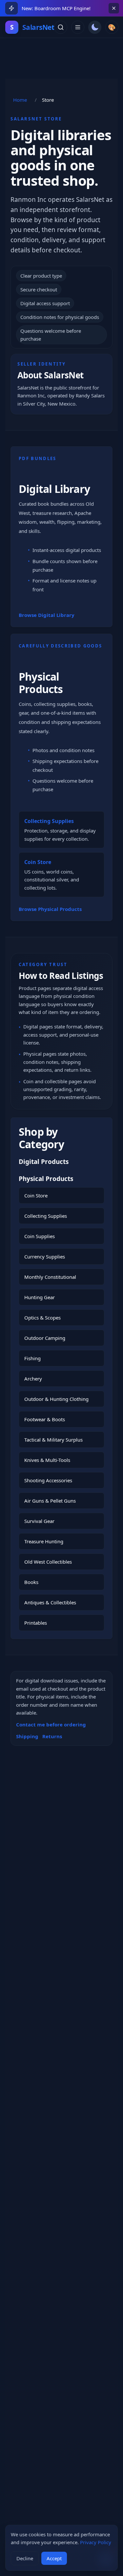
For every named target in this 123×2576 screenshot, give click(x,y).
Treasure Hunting (44, 1541)
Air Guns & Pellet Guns (50, 1501)
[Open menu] (78, 27)
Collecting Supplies (46, 1216)
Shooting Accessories (48, 1480)
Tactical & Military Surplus (53, 1440)
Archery (33, 1379)
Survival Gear (39, 1521)
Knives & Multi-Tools (47, 1460)
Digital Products (44, 1162)
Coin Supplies (40, 1236)
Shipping (27, 1736)
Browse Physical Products (50, 909)
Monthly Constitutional (50, 1277)
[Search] (61, 27)
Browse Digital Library (47, 615)
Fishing (32, 1358)
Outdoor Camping (45, 1338)
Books (31, 1582)
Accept (54, 2558)
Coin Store (36, 1195)
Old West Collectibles (48, 1562)
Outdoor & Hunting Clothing (56, 1399)
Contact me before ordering (51, 1724)
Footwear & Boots (45, 1419)
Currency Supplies (45, 1256)
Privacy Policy (96, 2542)
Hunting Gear (40, 1297)
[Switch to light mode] (95, 27)
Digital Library (54, 489)
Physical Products (41, 683)
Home (20, 100)
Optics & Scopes (42, 1318)
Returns (52, 1736)
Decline (25, 2558)
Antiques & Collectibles (50, 1602)
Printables (36, 1623)
